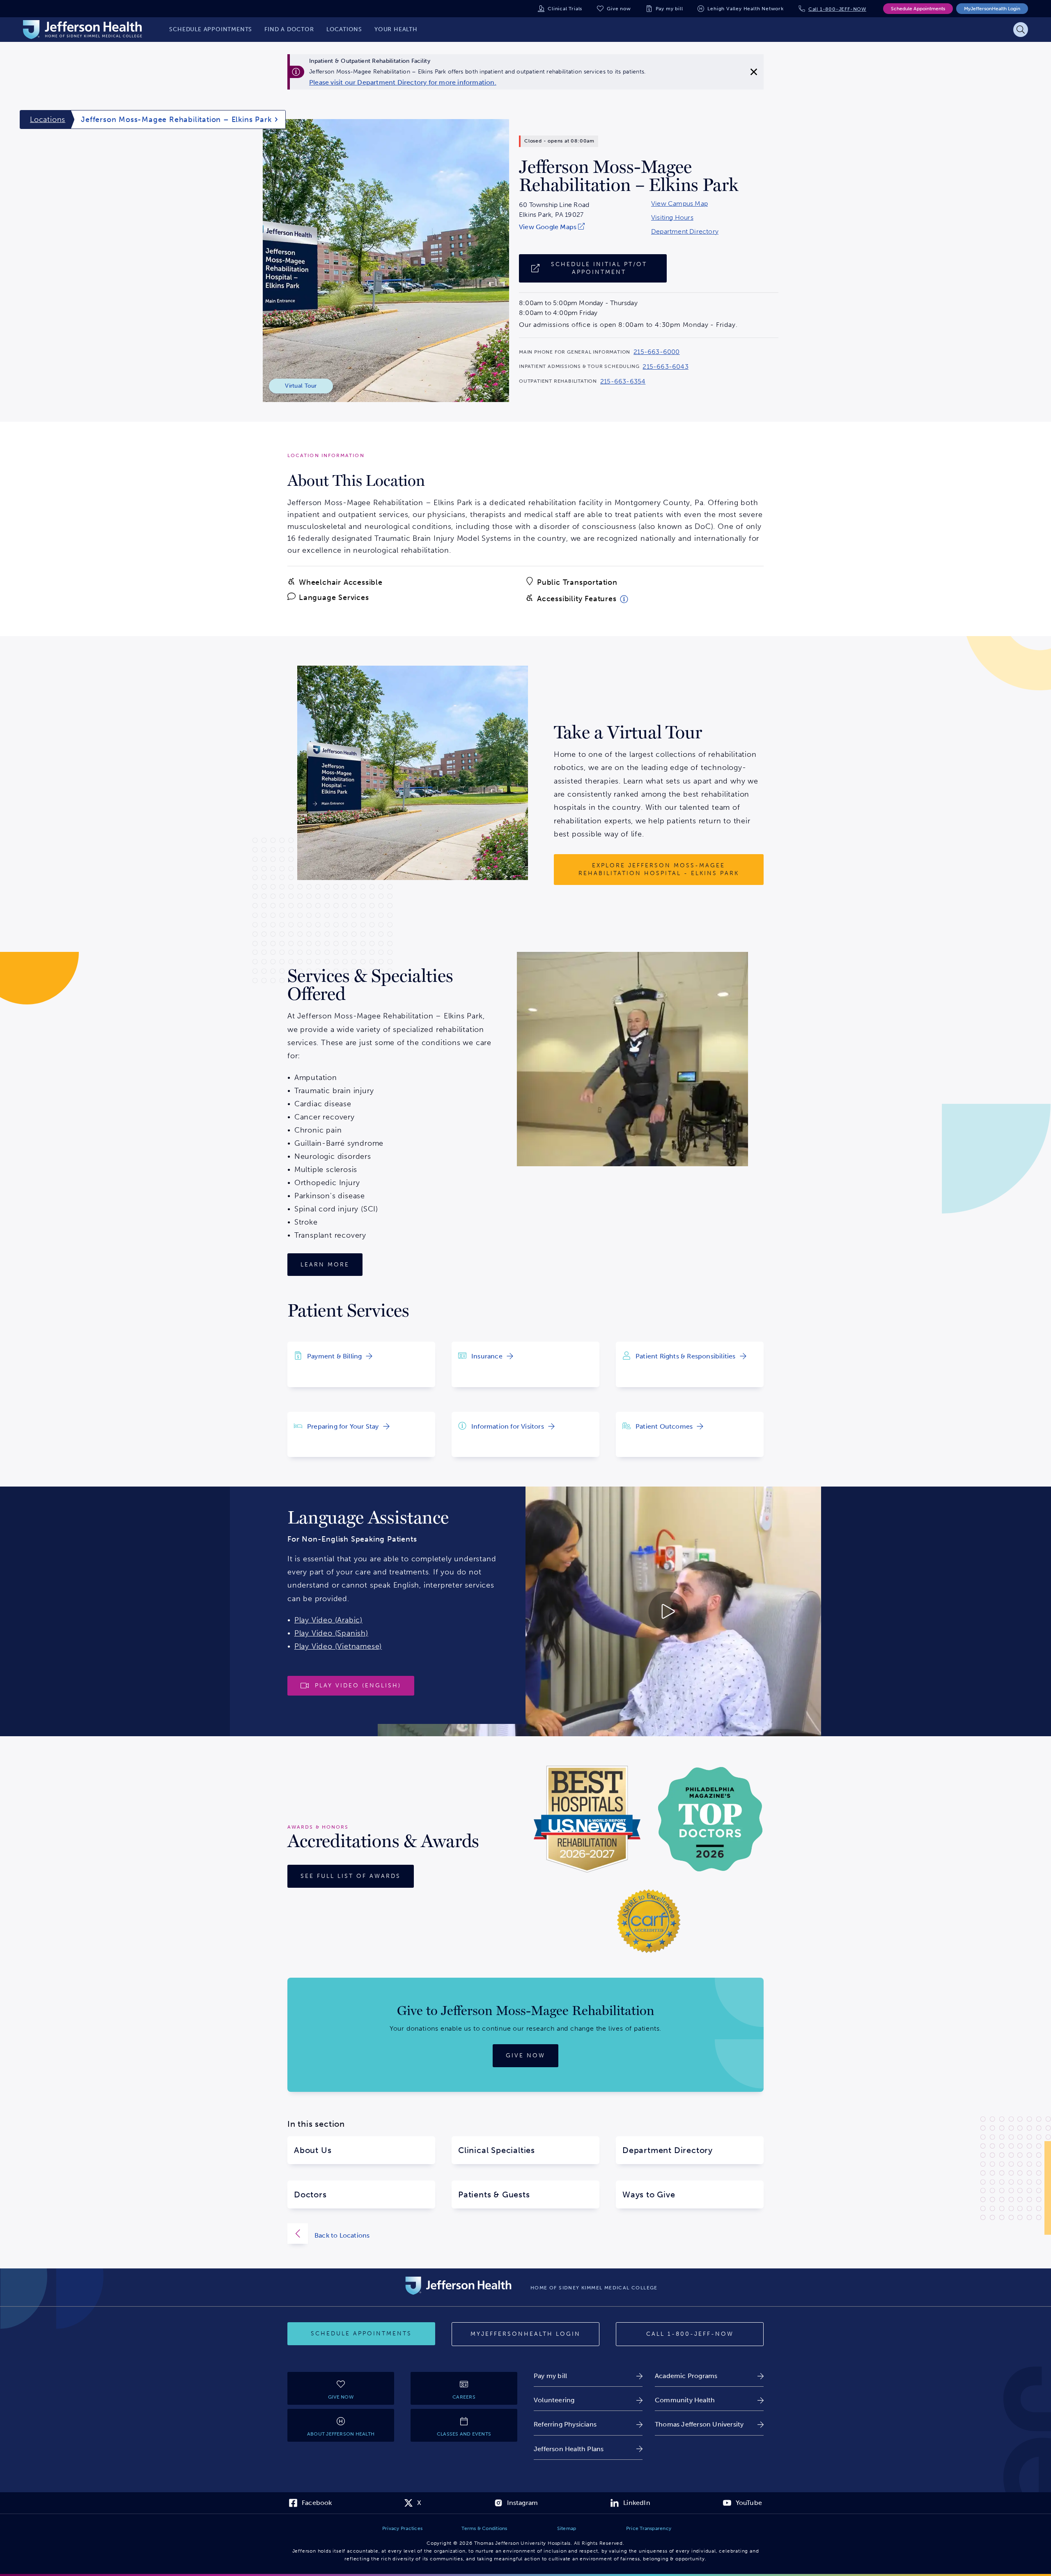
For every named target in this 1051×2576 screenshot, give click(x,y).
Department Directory (685, 232)
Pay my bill (669, 9)
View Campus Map (679, 204)
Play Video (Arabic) (328, 1620)
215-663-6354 (623, 381)
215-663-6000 (656, 352)
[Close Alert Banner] (754, 72)
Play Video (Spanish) (331, 1633)
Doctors (310, 2195)
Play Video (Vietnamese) (338, 1646)
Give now (619, 9)
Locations (48, 119)
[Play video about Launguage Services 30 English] (599, 1611)
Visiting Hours (672, 218)
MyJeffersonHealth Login (992, 9)
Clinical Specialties (497, 2150)
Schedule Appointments (918, 9)
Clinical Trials (565, 9)
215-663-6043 (665, 367)
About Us (313, 2150)
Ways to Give (649, 2195)
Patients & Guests (494, 2195)
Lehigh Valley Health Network (745, 9)
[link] (403, 83)
